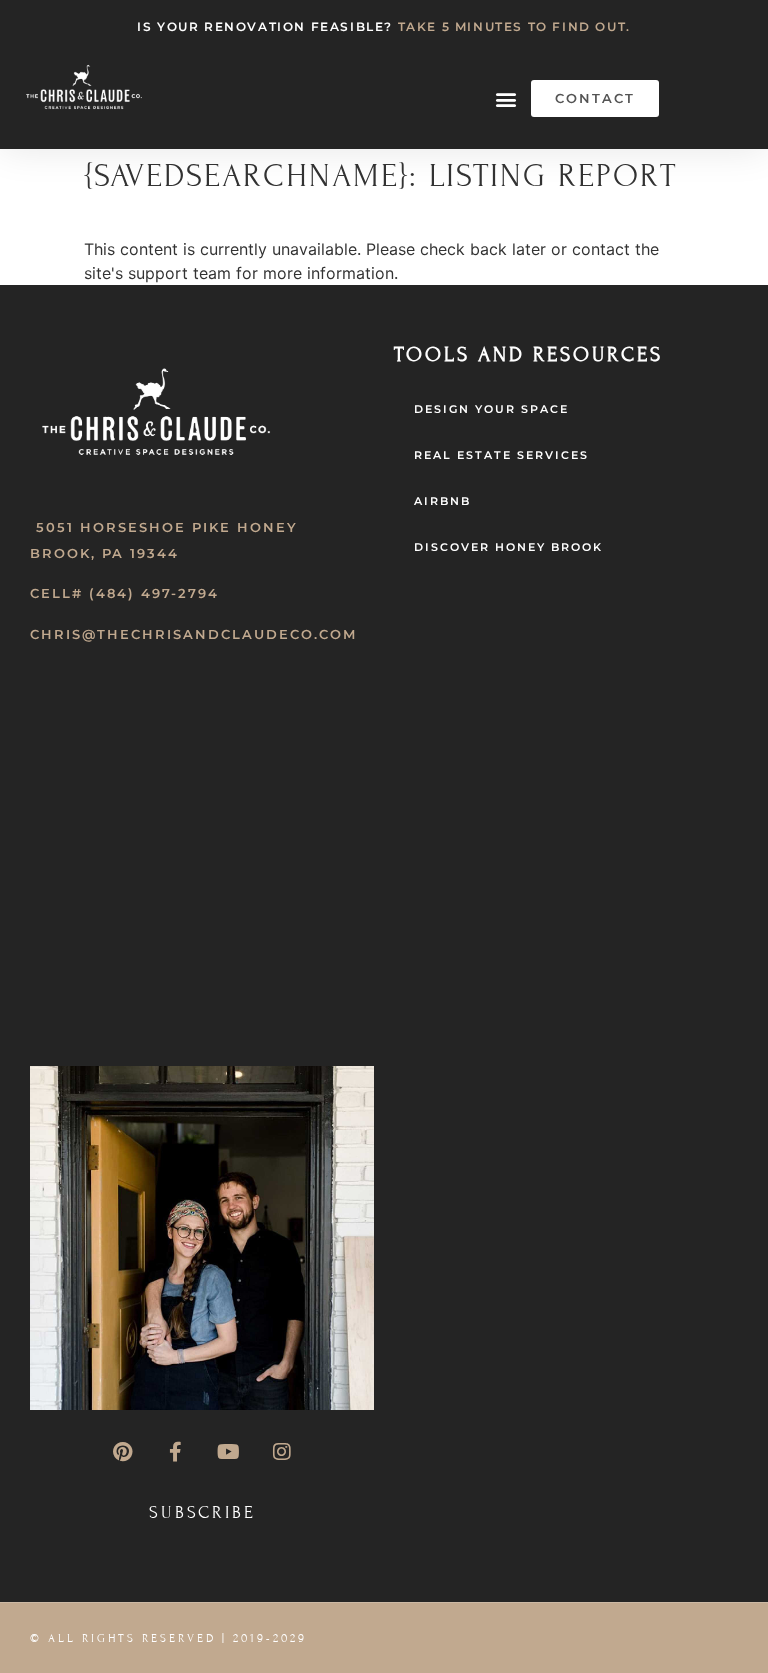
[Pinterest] (123, 1452)
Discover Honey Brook (508, 547)
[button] (505, 98)
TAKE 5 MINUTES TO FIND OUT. (514, 26)
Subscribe (202, 1512)
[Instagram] (282, 1452)
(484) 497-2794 (154, 593)
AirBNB (442, 501)
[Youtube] (229, 1452)
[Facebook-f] (176, 1452)
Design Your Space (491, 409)
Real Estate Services (501, 455)
